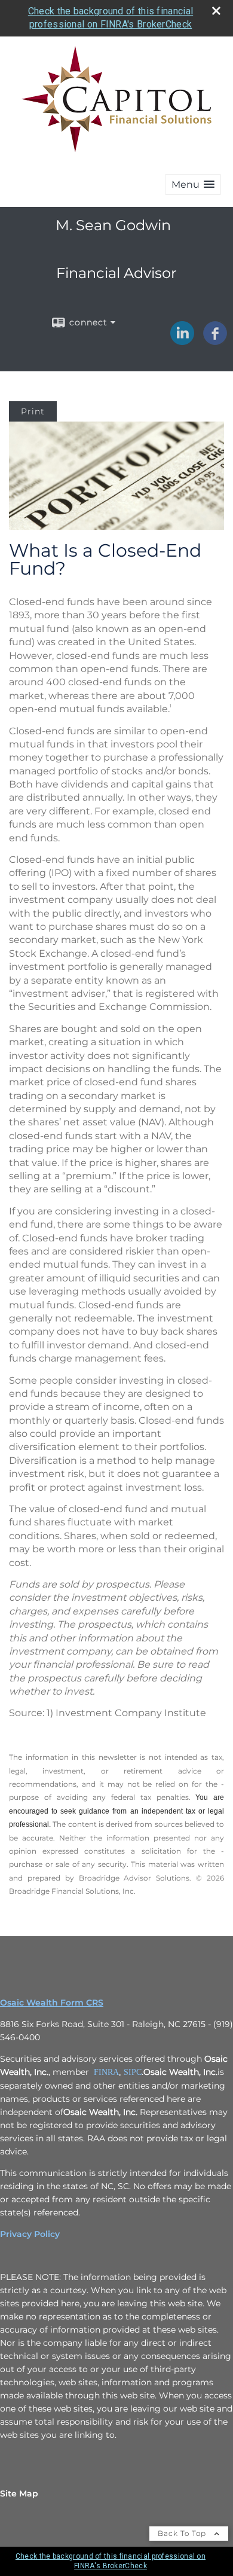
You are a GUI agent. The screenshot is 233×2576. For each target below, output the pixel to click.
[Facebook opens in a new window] (215, 341)
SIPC (133, 2072)
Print (33, 411)
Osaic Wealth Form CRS (52, 2003)
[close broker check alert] (216, 11)
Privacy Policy (30, 2234)
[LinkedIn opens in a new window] (182, 341)
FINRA (106, 2072)
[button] (193, 184)
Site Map (19, 2493)
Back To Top (183, 2533)
